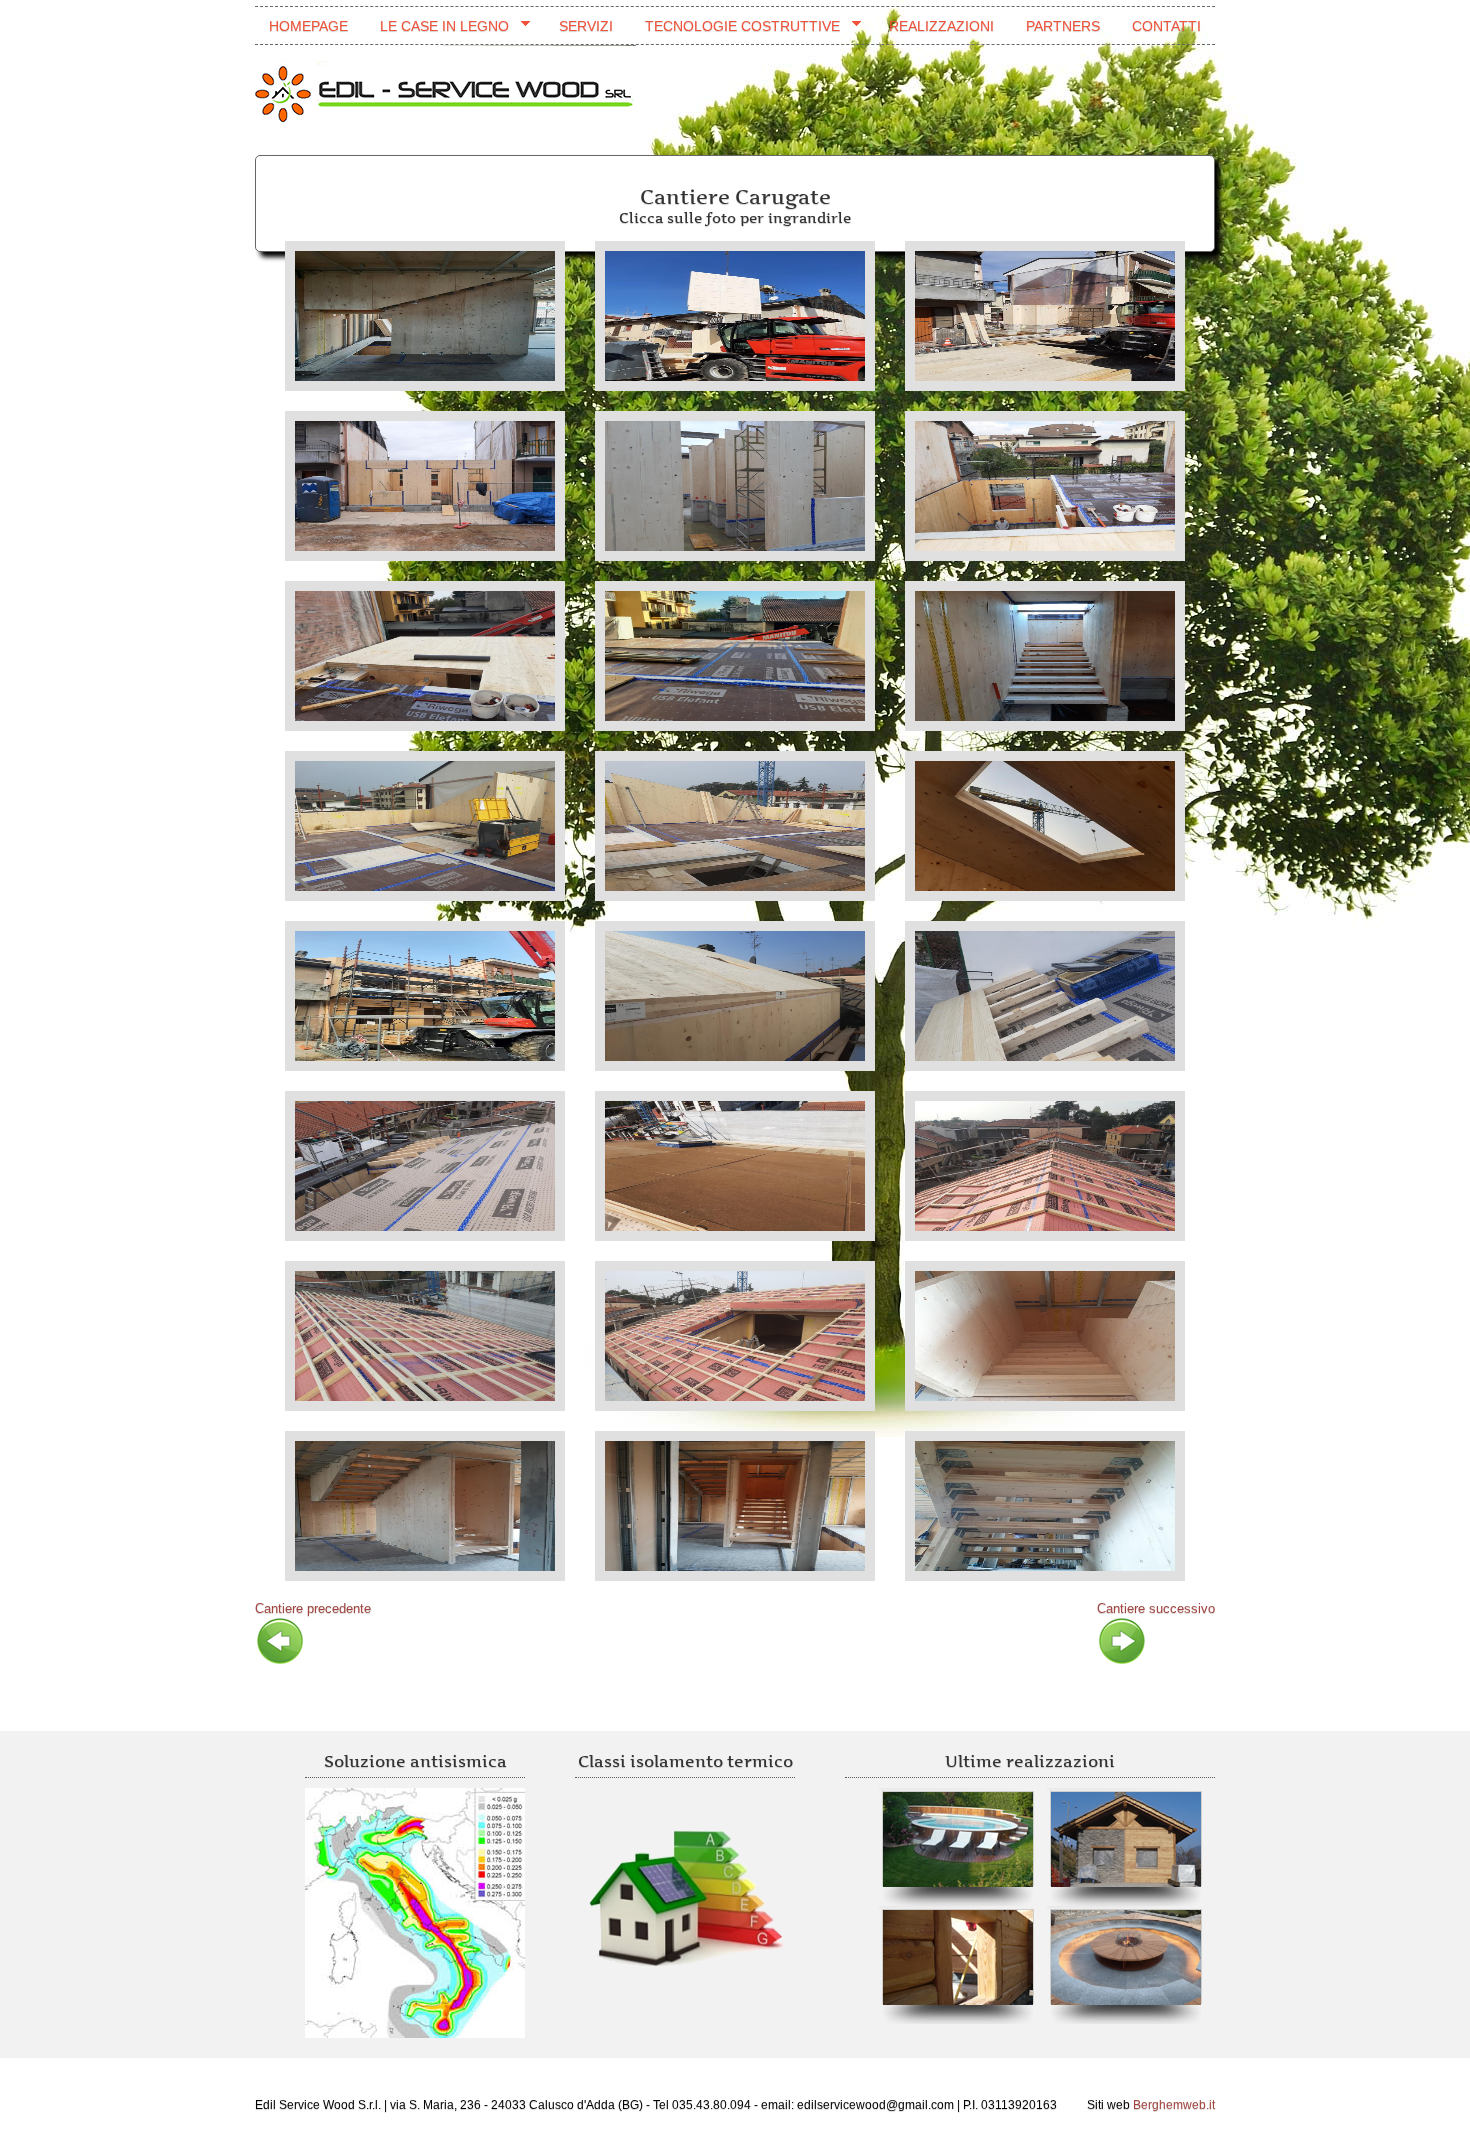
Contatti (1166, 26)
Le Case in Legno (437, 26)
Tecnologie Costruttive (735, 26)
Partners (1063, 26)
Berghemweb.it (1174, 2105)
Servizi (586, 26)
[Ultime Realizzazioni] (1131, 1839)
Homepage (308, 26)
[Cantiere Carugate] (425, 316)
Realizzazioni (941, 26)
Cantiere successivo (1156, 1608)
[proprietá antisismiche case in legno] (415, 1913)
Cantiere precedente (313, 1608)
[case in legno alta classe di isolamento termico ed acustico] (685, 1901)
